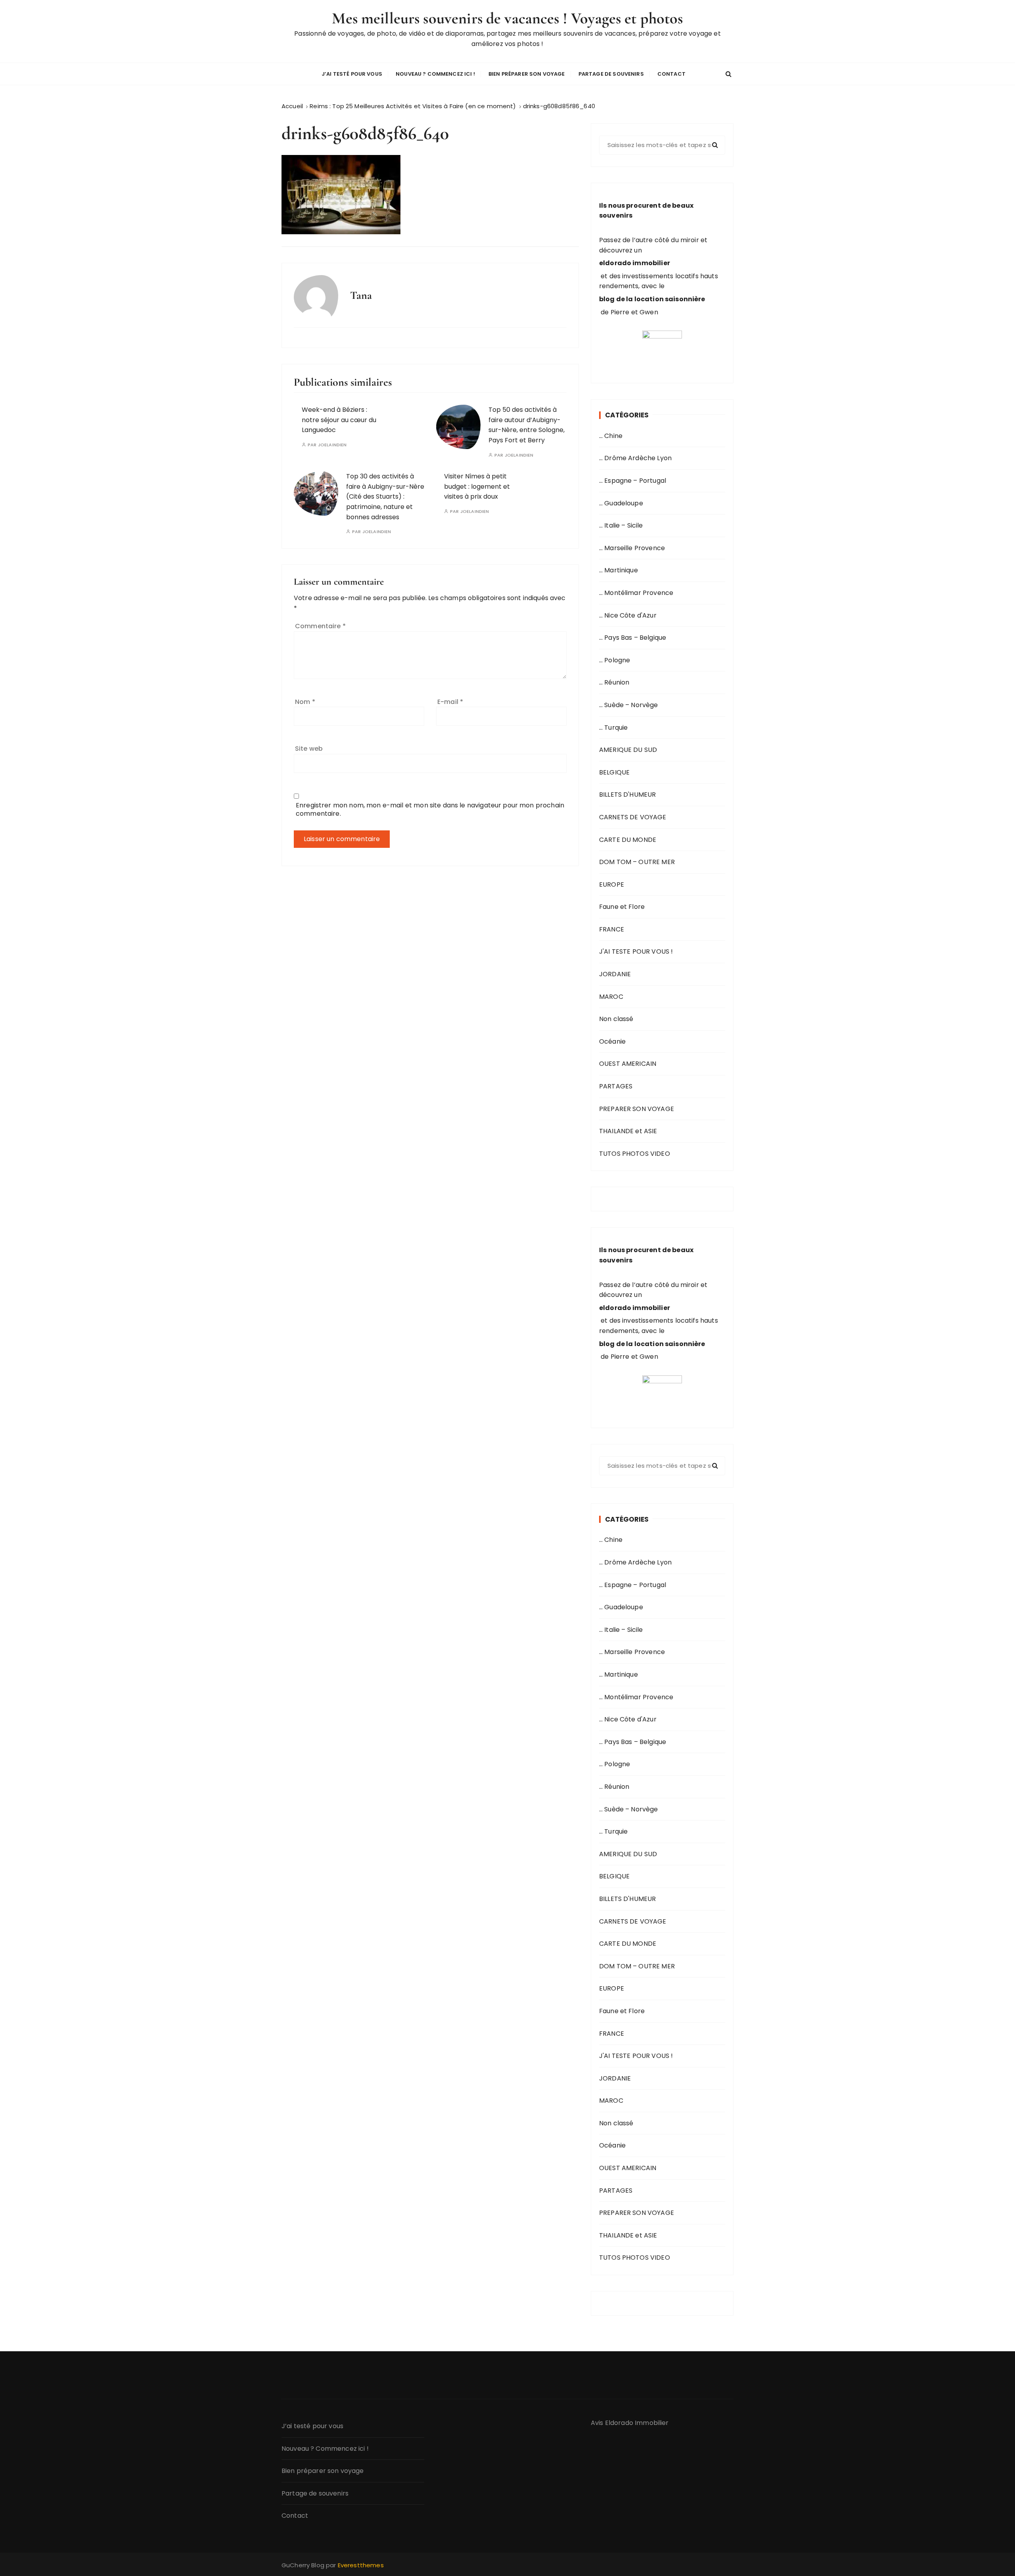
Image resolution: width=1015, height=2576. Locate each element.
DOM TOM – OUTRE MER (637, 862)
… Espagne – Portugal (633, 481)
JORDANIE (615, 974)
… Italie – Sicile (621, 525)
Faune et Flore (622, 907)
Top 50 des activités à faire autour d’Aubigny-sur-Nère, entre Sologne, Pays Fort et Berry (527, 425)
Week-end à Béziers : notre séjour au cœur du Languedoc (339, 420)
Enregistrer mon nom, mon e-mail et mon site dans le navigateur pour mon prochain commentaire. (430, 809)
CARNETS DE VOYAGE (633, 817)
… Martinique (619, 570)
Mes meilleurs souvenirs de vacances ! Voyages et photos (507, 18)
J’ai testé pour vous (352, 74)
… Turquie (613, 728)
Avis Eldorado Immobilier (630, 2423)
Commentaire (320, 626)
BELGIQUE (614, 772)
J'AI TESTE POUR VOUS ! (636, 951)
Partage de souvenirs (611, 74)
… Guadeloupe (621, 503)
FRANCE (612, 929)
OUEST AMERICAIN (628, 1064)
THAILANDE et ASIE (628, 1131)
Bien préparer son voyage (527, 74)
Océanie (612, 1041)
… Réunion (614, 682)
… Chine (611, 436)
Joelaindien (332, 445)
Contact (671, 74)
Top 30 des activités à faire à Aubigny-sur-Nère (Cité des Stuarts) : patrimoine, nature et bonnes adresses (385, 496)
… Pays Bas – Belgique (633, 638)
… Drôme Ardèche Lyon (635, 458)
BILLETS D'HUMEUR (627, 795)
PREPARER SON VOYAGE (637, 1109)
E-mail (450, 702)
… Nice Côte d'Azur (628, 615)
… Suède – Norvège (629, 705)
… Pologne (615, 660)
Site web (309, 749)
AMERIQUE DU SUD (628, 750)
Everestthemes (361, 2565)
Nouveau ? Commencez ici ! (435, 74)
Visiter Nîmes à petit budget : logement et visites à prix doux (477, 486)
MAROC (611, 997)
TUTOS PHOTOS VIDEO (635, 1154)
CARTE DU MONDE (628, 840)
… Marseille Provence (632, 548)
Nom (305, 702)
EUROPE (612, 884)
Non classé (616, 1019)
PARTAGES (616, 1086)
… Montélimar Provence (636, 593)
